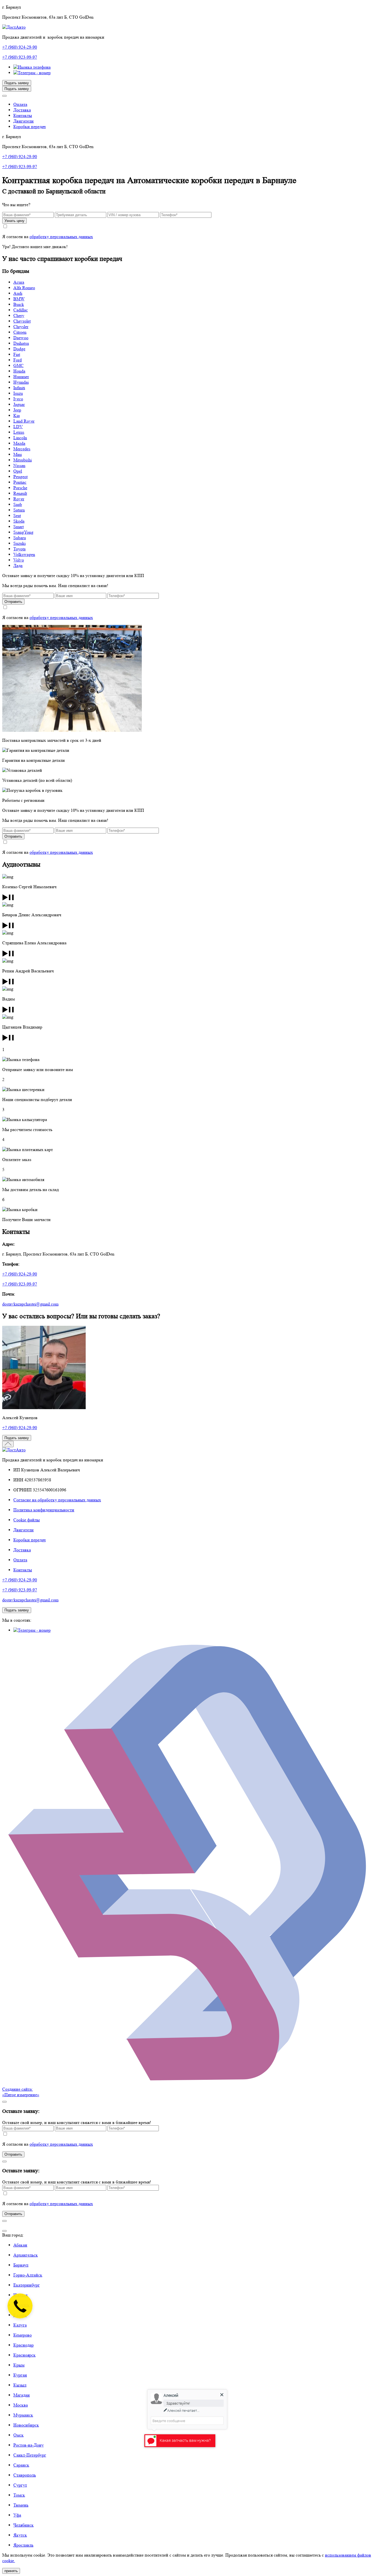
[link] (32, 67)
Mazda (19, 443)
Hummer (21, 377)
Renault (20, 493)
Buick (19, 304)
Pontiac (20, 482)
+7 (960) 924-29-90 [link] (20, 157)
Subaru (20, 538)
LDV (18, 427)
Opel (18, 471)
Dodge (19, 349)
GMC (18, 365)
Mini (18, 454)
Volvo (19, 560)
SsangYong (23, 532)
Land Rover (24, 421)
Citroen (20, 332)
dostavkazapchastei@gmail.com (30, 1304)
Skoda (19, 521)
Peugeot (20, 477)
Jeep (17, 410)
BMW (19, 299)
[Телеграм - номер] (32, 73)
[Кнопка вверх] (8, 1444)
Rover (19, 499)
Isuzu (18, 393)
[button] (12, 7)
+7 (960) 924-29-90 (20, 47)
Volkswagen (24, 554)
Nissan (19, 465)
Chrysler (21, 327)
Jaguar (19, 404)
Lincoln (20, 438)
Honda (19, 371)
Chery (19, 315)
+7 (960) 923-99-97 (20, 57)
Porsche (20, 488)
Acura (19, 282)
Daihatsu (21, 343)
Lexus (19, 432)
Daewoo (21, 338)
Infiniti (19, 388)
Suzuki (19, 543)
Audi (18, 293)
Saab (18, 504)
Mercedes (22, 449)
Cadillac (21, 310)
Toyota (19, 549)
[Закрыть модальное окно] (4, 2231)
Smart (18, 527)
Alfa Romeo (24, 288)
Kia (17, 415)
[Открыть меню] (4, 96)
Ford (18, 360)
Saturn (19, 510)
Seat (17, 516)
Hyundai (21, 382)
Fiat (17, 354)
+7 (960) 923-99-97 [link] (20, 167)
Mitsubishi (23, 460)
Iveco (18, 399)
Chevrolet (22, 321)
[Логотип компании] (14, 27)
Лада (18, 566)
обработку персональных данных (61, 237)
